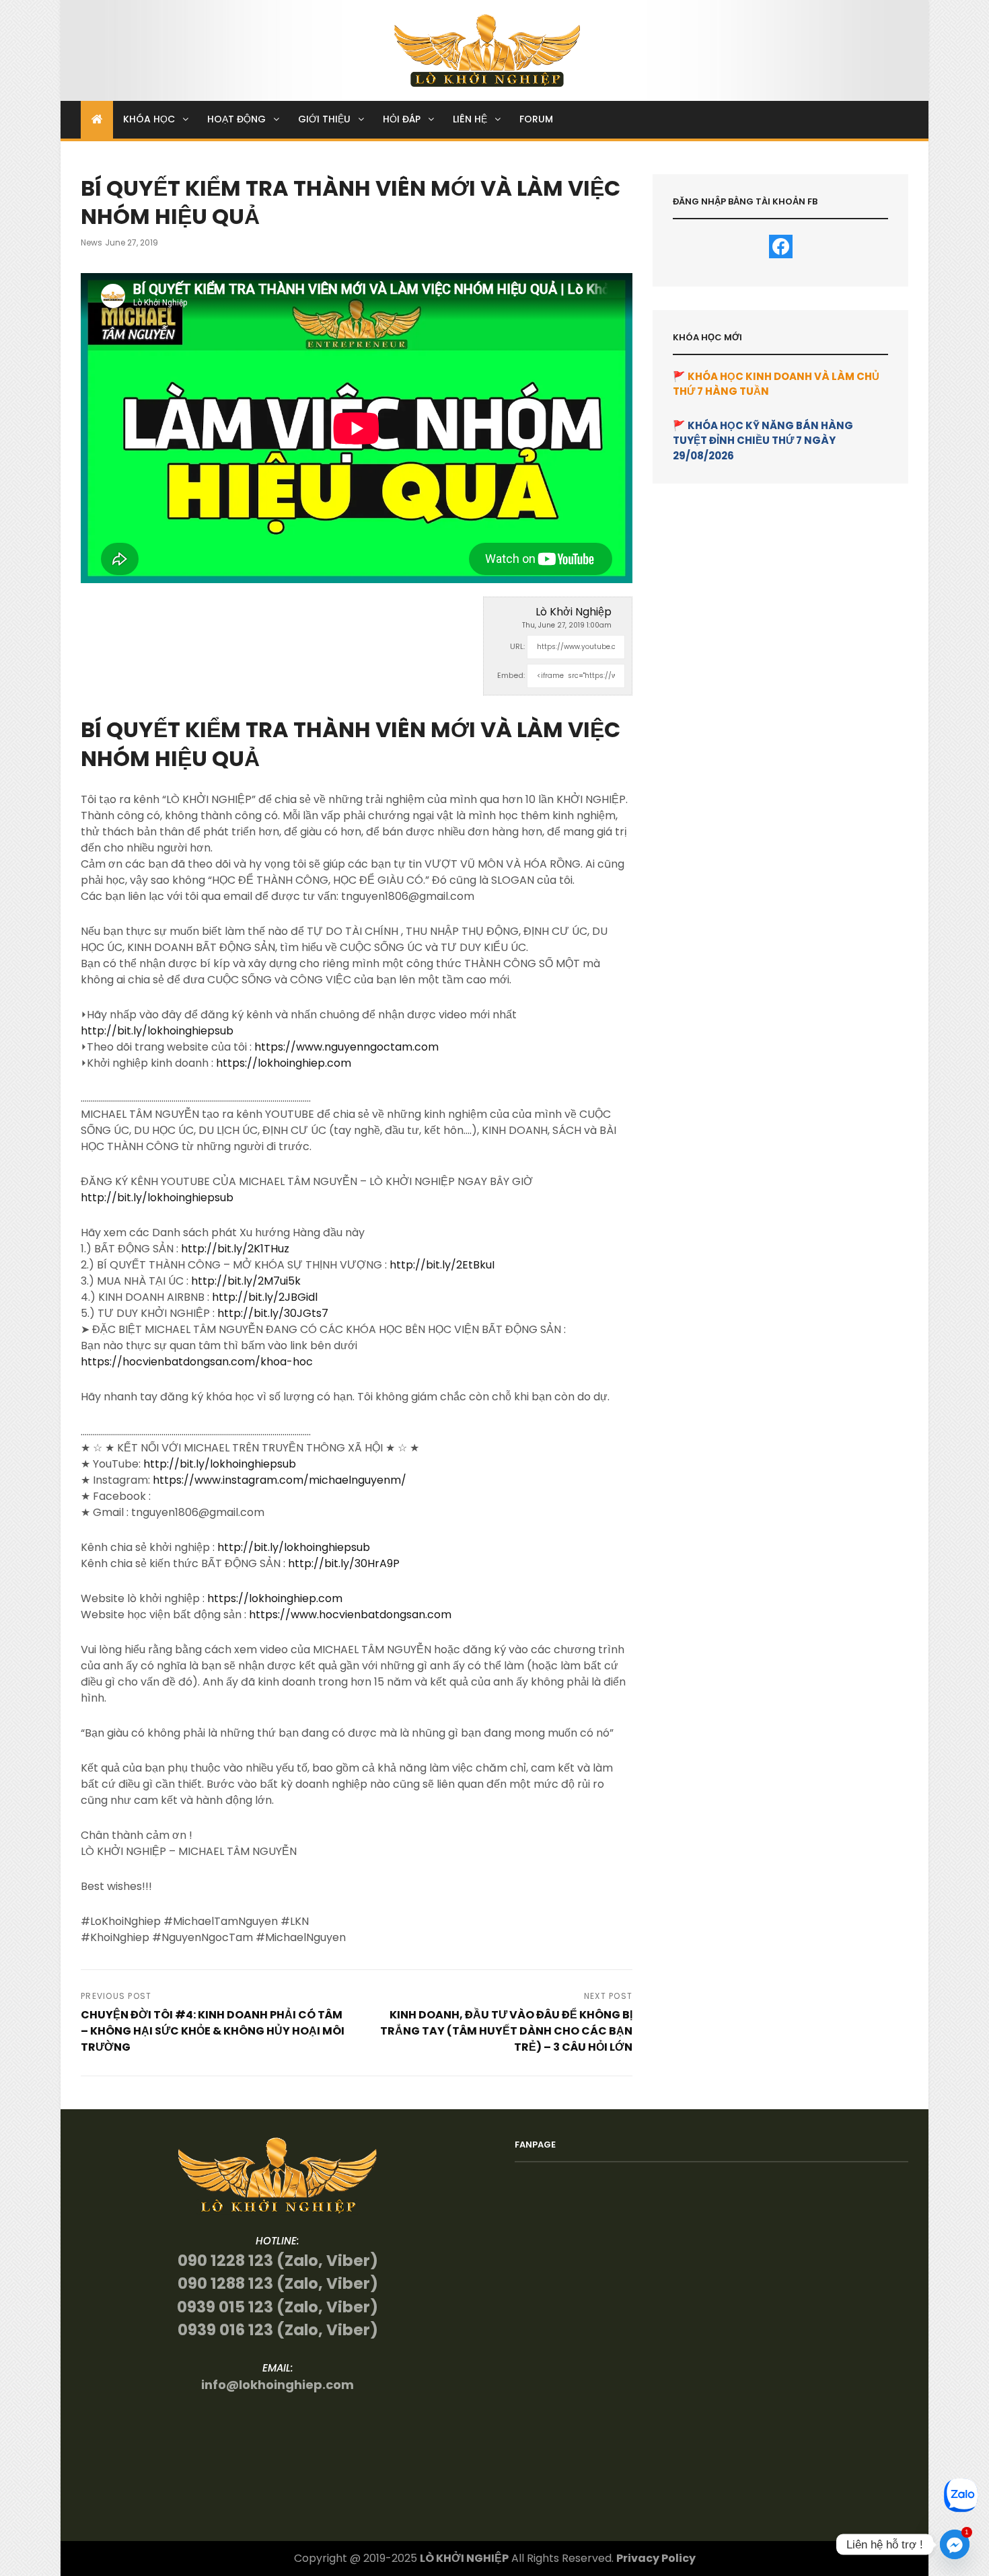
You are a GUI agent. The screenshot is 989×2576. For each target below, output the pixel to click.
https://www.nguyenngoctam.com (346, 1047)
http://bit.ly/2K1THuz (235, 1249)
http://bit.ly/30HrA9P (344, 1563)
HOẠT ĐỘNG (236, 119)
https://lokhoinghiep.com (284, 1063)
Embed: (511, 675)
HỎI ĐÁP (402, 119)
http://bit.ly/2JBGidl (265, 1297)
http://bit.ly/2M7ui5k (246, 1281)
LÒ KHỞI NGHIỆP (464, 2558)
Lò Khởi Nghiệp (574, 612)
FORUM (536, 119)
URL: (517, 646)
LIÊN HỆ (470, 119)
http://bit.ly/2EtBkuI (442, 1265)
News (91, 242)
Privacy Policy (656, 2558)
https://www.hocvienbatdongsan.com (350, 1615)
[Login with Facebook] (781, 247)
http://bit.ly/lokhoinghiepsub (157, 1031)
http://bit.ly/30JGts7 (273, 1313)
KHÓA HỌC (149, 119)
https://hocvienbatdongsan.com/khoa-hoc (197, 1362)
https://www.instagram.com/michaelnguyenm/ (280, 1480)
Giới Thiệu (324, 119)
